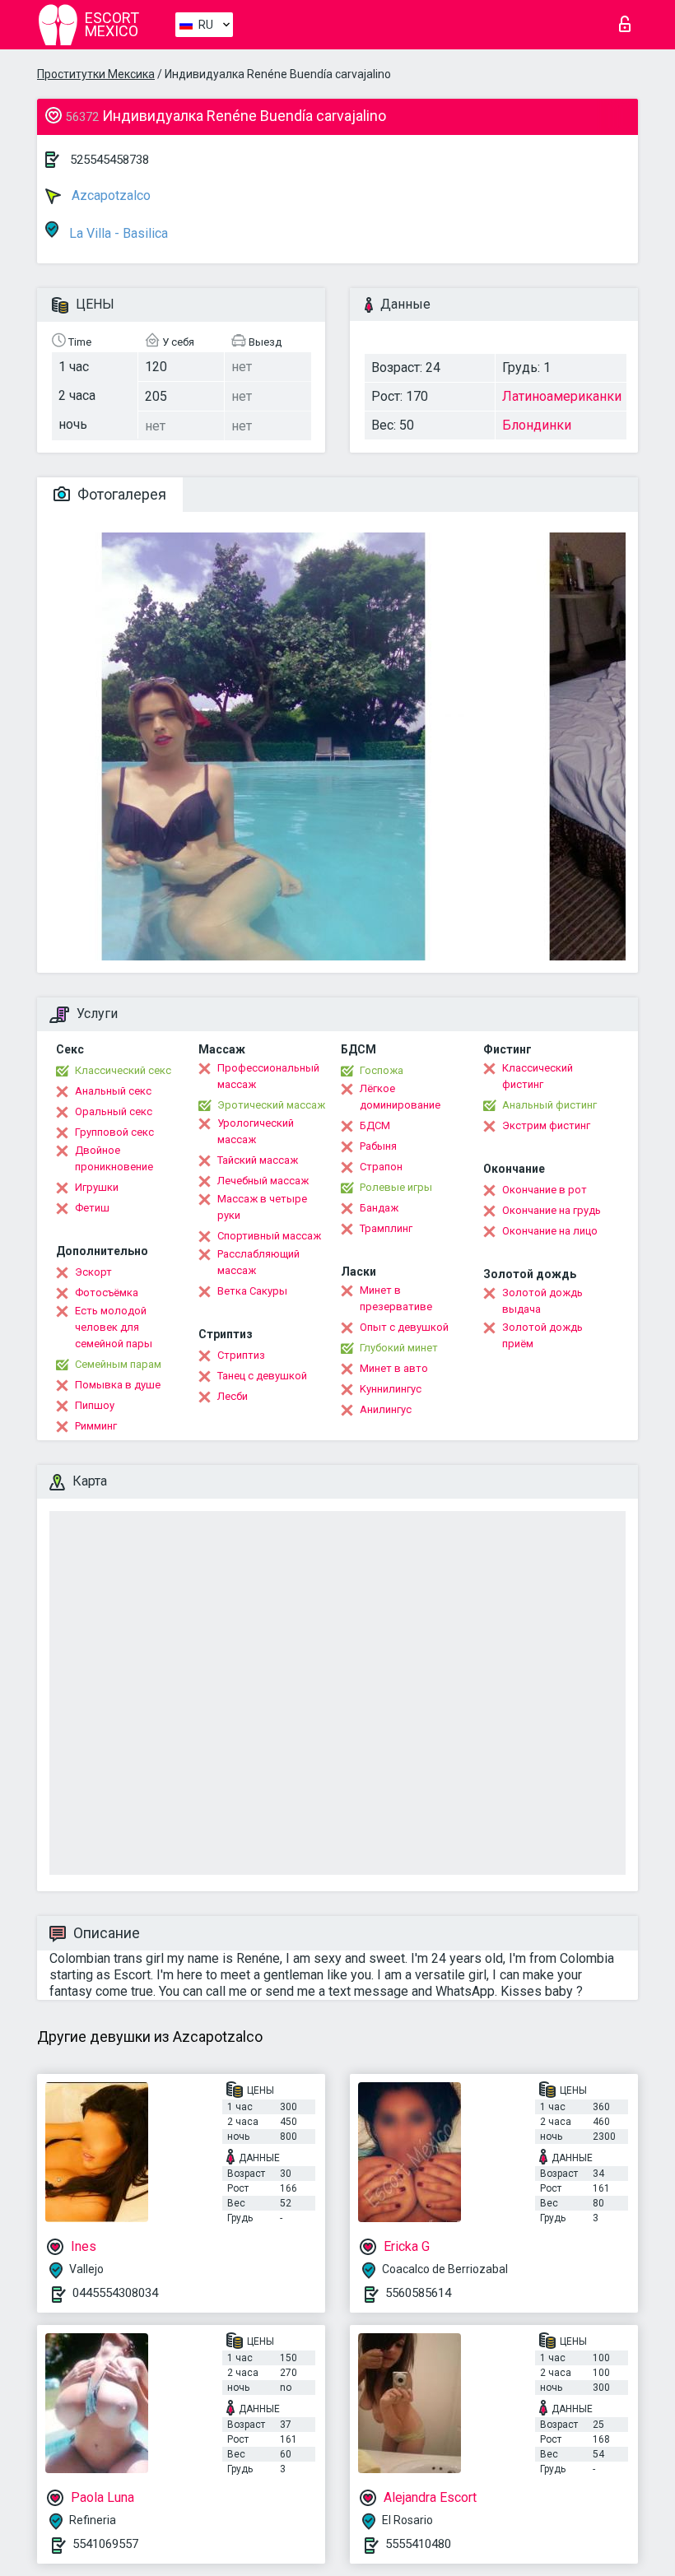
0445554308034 (115, 2293)
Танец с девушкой (262, 1376)
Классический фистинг (538, 1076)
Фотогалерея (120, 494)
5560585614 (418, 2293)
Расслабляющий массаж (258, 1262)
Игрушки (97, 1187)
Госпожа (382, 1070)
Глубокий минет (399, 1348)
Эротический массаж (271, 1105)
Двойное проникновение (114, 1158)
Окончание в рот (545, 1190)
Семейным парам (118, 1364)
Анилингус (386, 1409)
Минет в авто (394, 1368)
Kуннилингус (391, 1389)
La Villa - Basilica (117, 233)
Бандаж (379, 1208)
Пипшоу (95, 1405)
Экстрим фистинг (546, 1125)
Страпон (381, 1167)
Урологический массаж (256, 1131)
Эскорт (93, 1272)
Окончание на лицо (550, 1231)
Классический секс (123, 1070)
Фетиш (92, 1208)
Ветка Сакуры (252, 1291)
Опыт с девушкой (404, 1327)
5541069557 (105, 2544)
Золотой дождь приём (542, 1335)
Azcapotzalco (109, 195)
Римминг (96, 1426)
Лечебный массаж (263, 1181)
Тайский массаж (258, 1160)
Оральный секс (114, 1111)
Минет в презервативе (396, 1298)
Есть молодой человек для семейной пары (114, 1327)
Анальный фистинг (549, 1105)
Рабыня (378, 1146)
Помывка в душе (118, 1385)
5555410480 (418, 2544)
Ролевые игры (396, 1187)
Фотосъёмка (107, 1293)
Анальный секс (113, 1091)
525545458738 (109, 160)
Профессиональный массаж (268, 1076)
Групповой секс (114, 1132)
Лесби (233, 1396)
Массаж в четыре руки (262, 1207)
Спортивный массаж (269, 1236)
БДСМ (375, 1125)
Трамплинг (386, 1228)
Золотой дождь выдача (542, 1301)
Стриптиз (241, 1355)
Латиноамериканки (562, 396)
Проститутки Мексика (96, 74)
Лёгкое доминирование (400, 1097)
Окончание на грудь (552, 1210)
